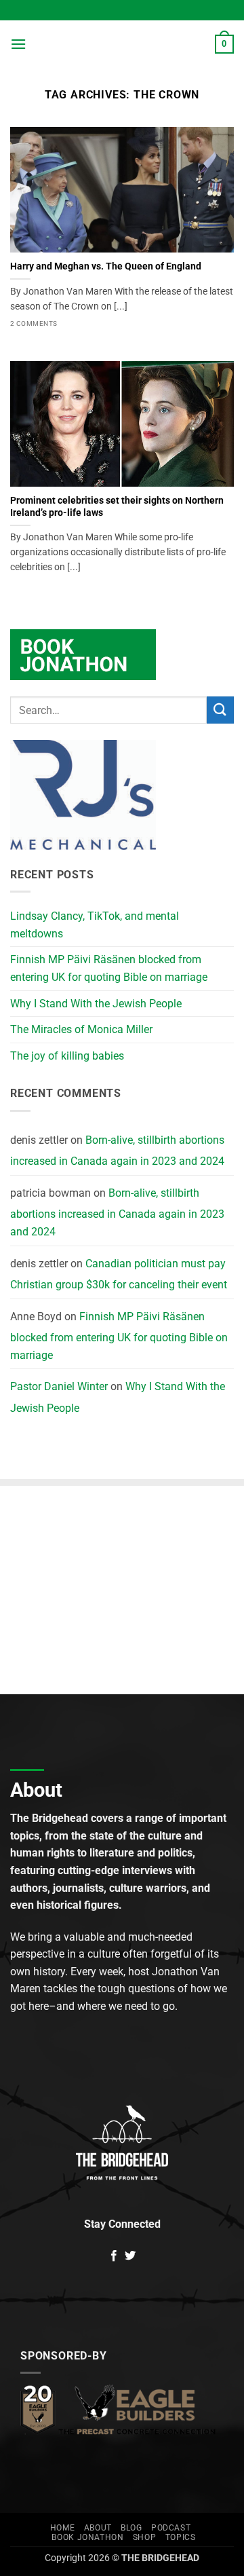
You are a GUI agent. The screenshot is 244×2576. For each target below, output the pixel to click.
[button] (18, 44)
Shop (144, 2537)
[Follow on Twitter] (130, 2256)
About (98, 2528)
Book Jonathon (87, 2537)
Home (62, 2528)
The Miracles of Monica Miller (81, 1029)
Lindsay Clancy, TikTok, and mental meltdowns (95, 925)
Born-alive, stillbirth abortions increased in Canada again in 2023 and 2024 (117, 1151)
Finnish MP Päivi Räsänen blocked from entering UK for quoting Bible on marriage (109, 968)
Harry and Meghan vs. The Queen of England (106, 266)
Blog (131, 2528)
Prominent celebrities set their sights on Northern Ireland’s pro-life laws (117, 506)
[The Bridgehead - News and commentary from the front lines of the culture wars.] (121, 44)
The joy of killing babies (67, 1056)
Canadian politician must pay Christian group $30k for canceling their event (119, 1274)
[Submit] (220, 710)
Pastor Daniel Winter (59, 1386)
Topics (181, 2537)
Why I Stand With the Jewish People (96, 1004)
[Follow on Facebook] (114, 2256)
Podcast (171, 2528)
